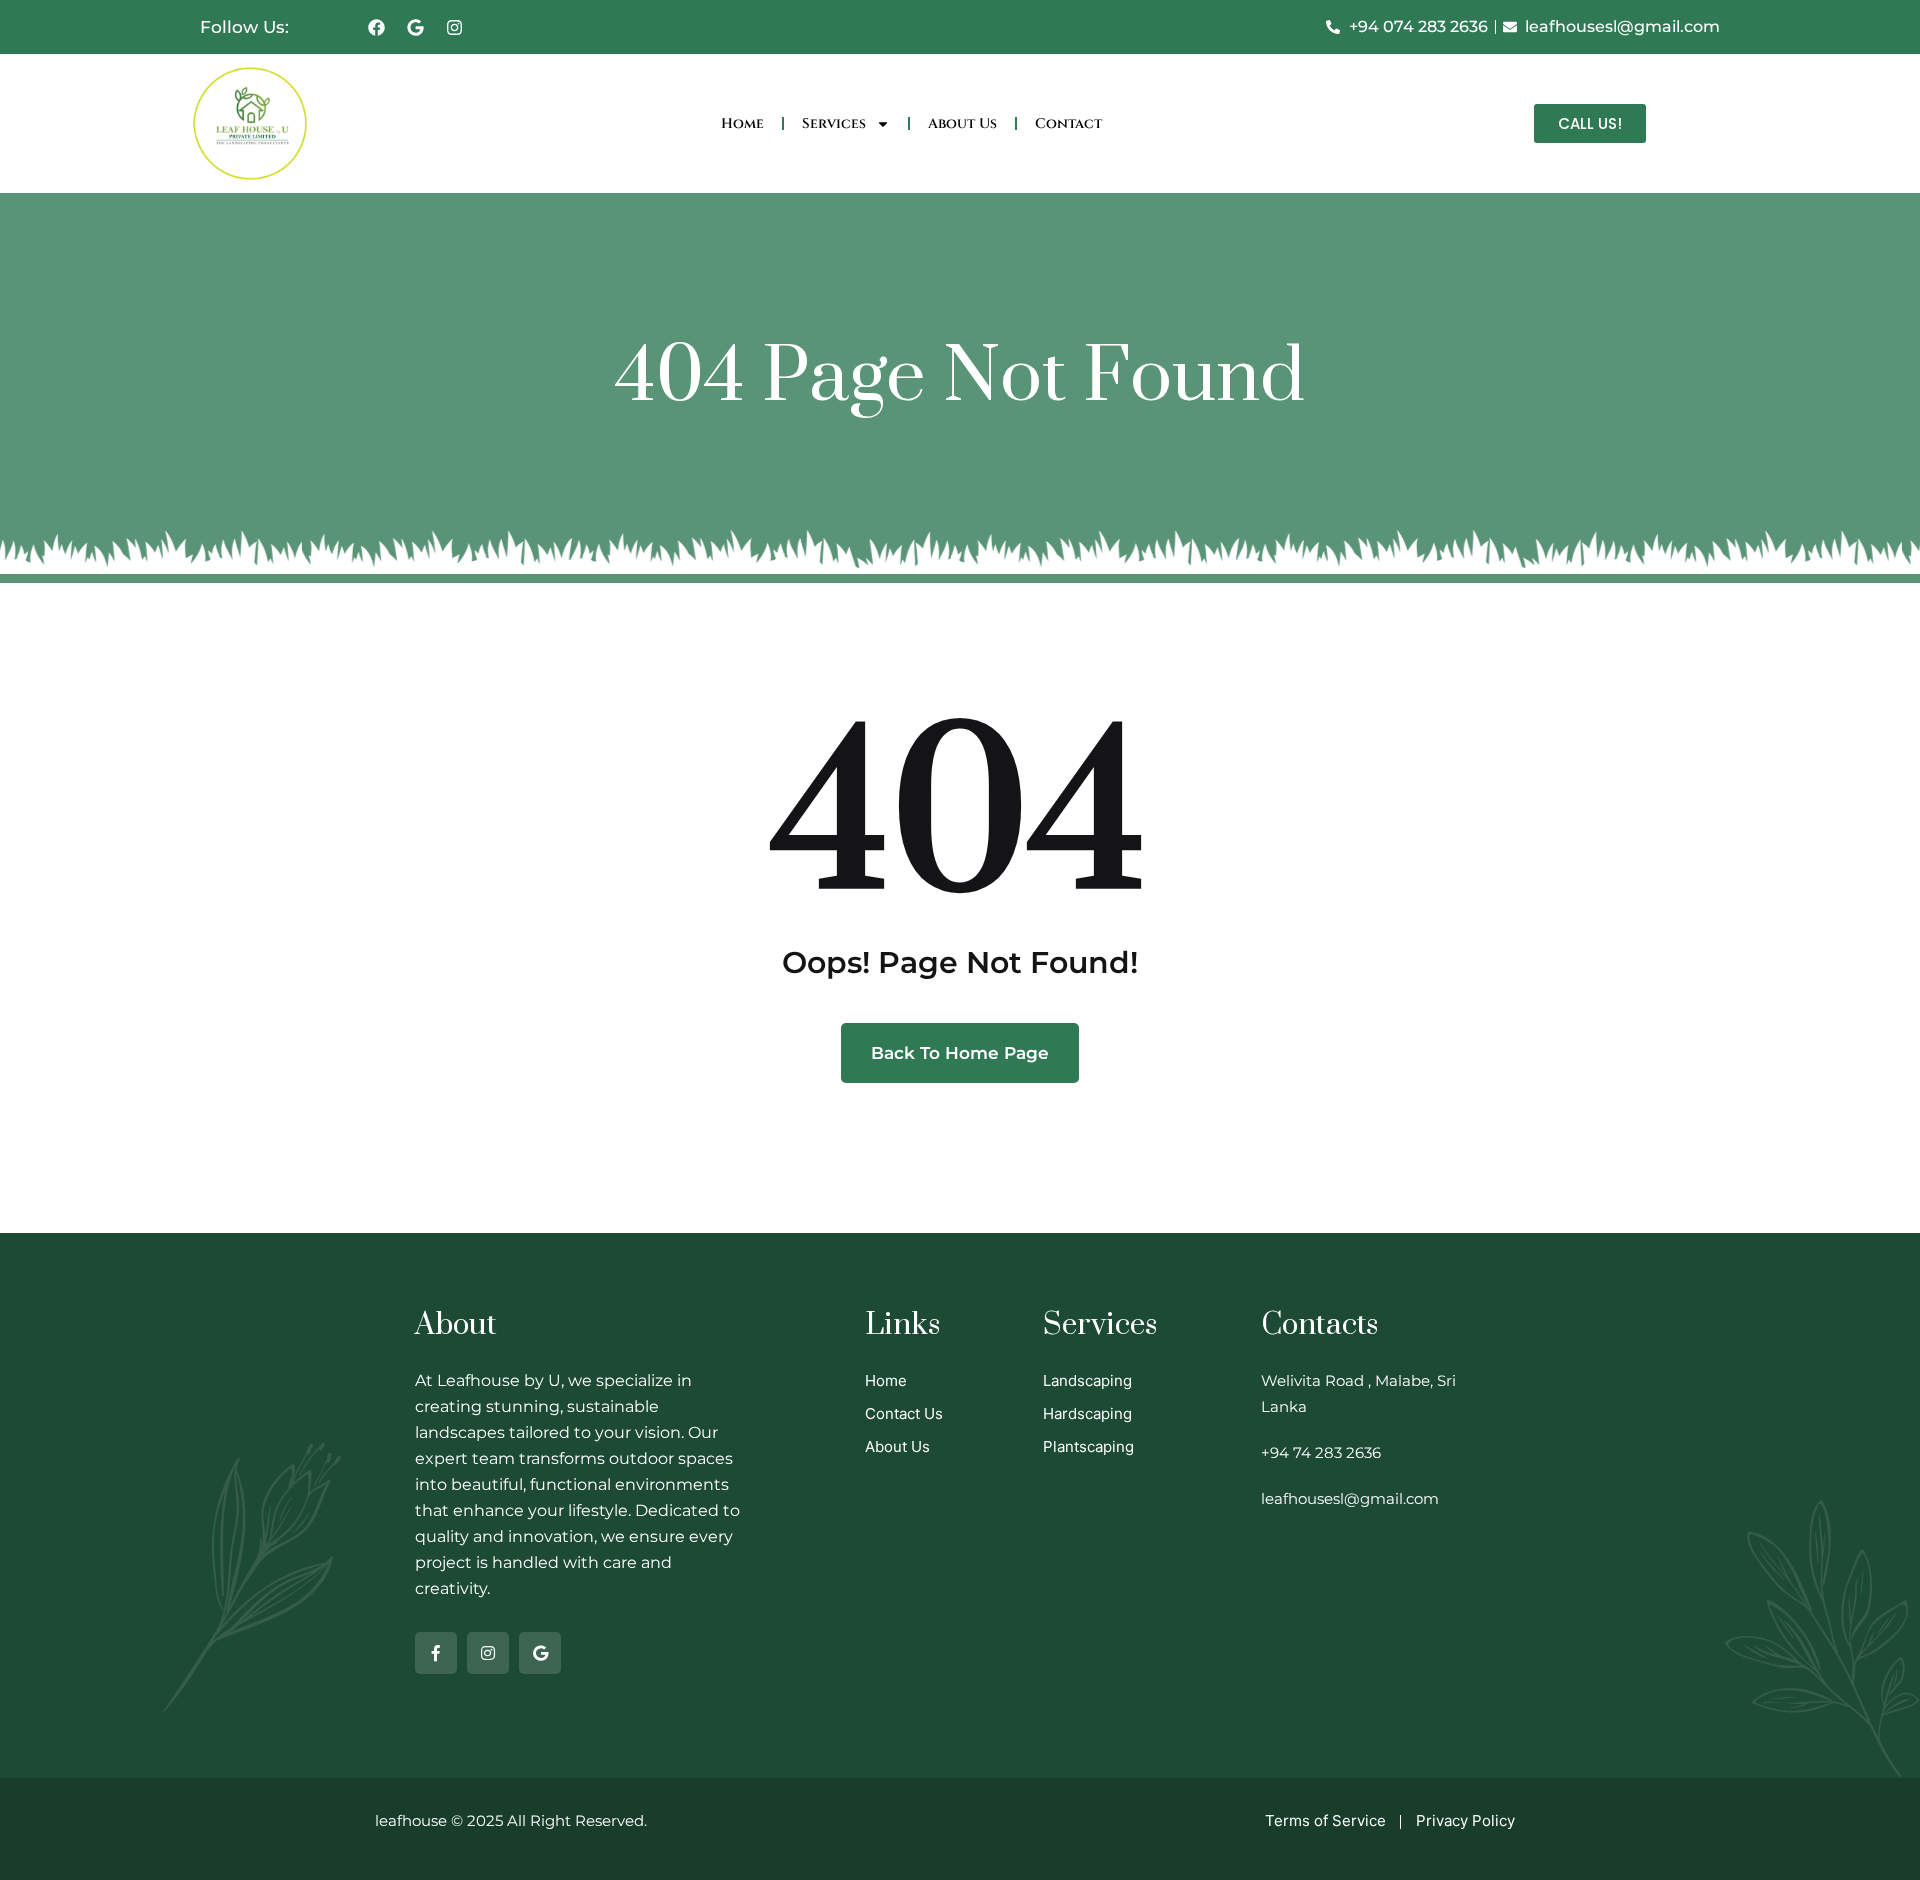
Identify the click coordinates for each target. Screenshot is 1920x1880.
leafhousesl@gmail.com (1350, 1498)
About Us (962, 123)
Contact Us (904, 1413)
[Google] (416, 27)
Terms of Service (1325, 1820)
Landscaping (1087, 1380)
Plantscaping (1088, 1446)
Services (834, 123)
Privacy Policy (1465, 1820)
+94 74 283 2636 (1321, 1452)
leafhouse (411, 1820)
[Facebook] (377, 27)
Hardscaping (1087, 1413)
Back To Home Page (960, 1053)
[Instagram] (455, 27)
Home (742, 123)
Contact (1068, 123)
